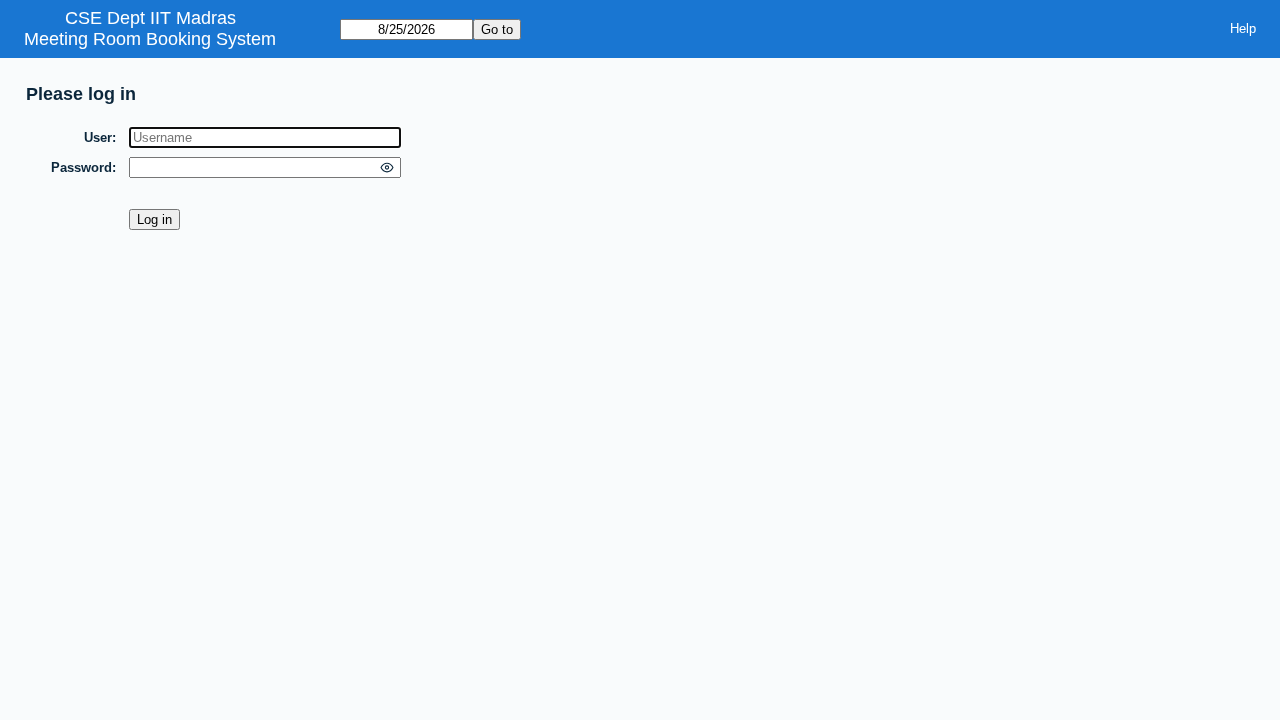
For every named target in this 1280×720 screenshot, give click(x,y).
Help (1243, 28)
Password (81, 167)
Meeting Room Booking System (150, 39)
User (98, 137)
